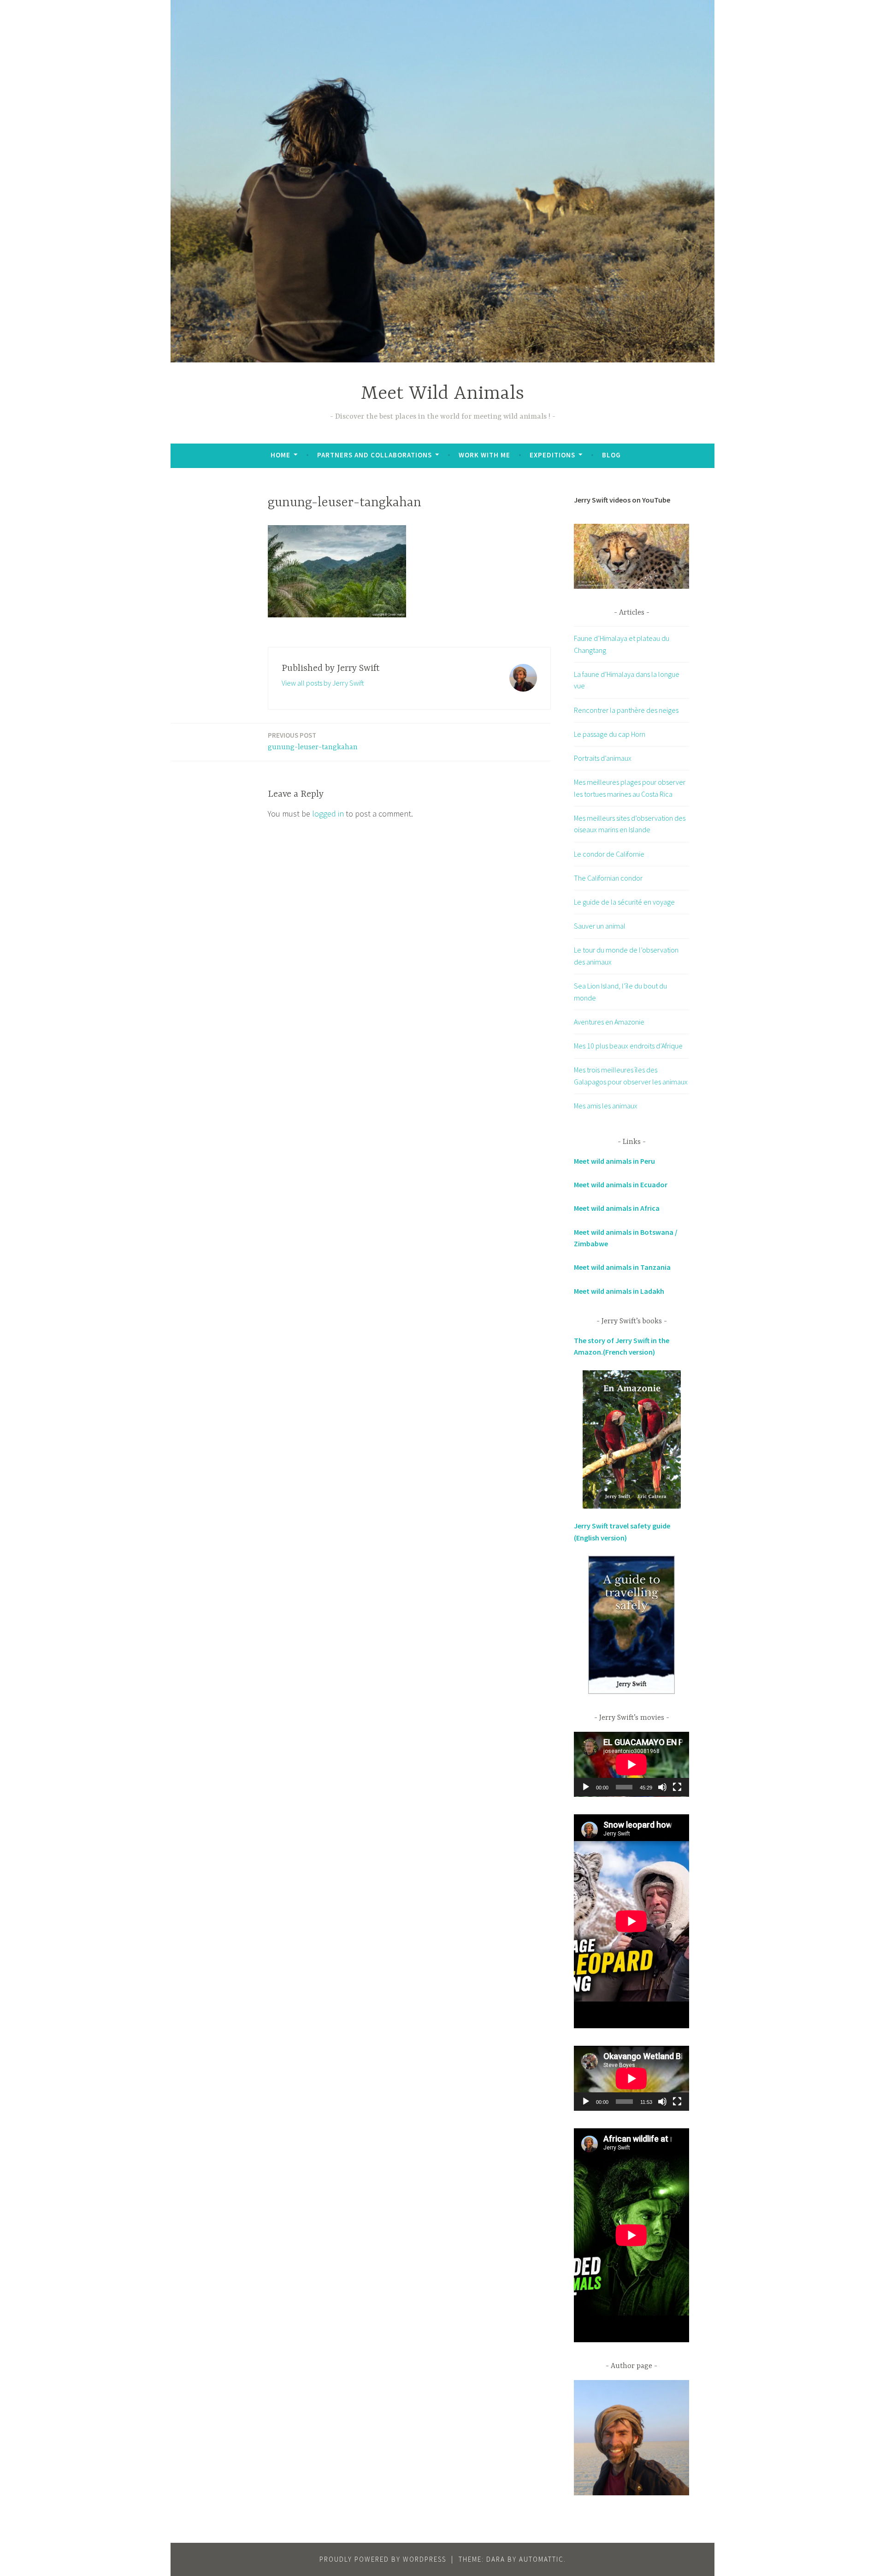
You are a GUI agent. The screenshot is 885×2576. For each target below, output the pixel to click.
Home (280, 455)
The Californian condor (608, 878)
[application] (631, 1764)
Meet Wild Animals (442, 394)
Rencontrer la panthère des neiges (626, 710)
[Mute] (662, 1787)
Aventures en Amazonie (609, 1022)
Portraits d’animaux (603, 758)
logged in (328, 814)
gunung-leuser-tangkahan (313, 741)
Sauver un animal (600, 926)
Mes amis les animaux (606, 1106)
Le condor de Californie (609, 854)
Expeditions (552, 455)
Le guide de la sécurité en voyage (624, 902)
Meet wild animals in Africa (617, 1208)
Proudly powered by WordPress (383, 2559)
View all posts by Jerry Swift (323, 683)
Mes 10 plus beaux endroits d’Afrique (628, 1046)
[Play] (586, 1787)
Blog (611, 455)
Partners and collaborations (375, 455)
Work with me (484, 455)
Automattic (541, 2559)
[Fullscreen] (677, 1787)
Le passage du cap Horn (610, 734)
